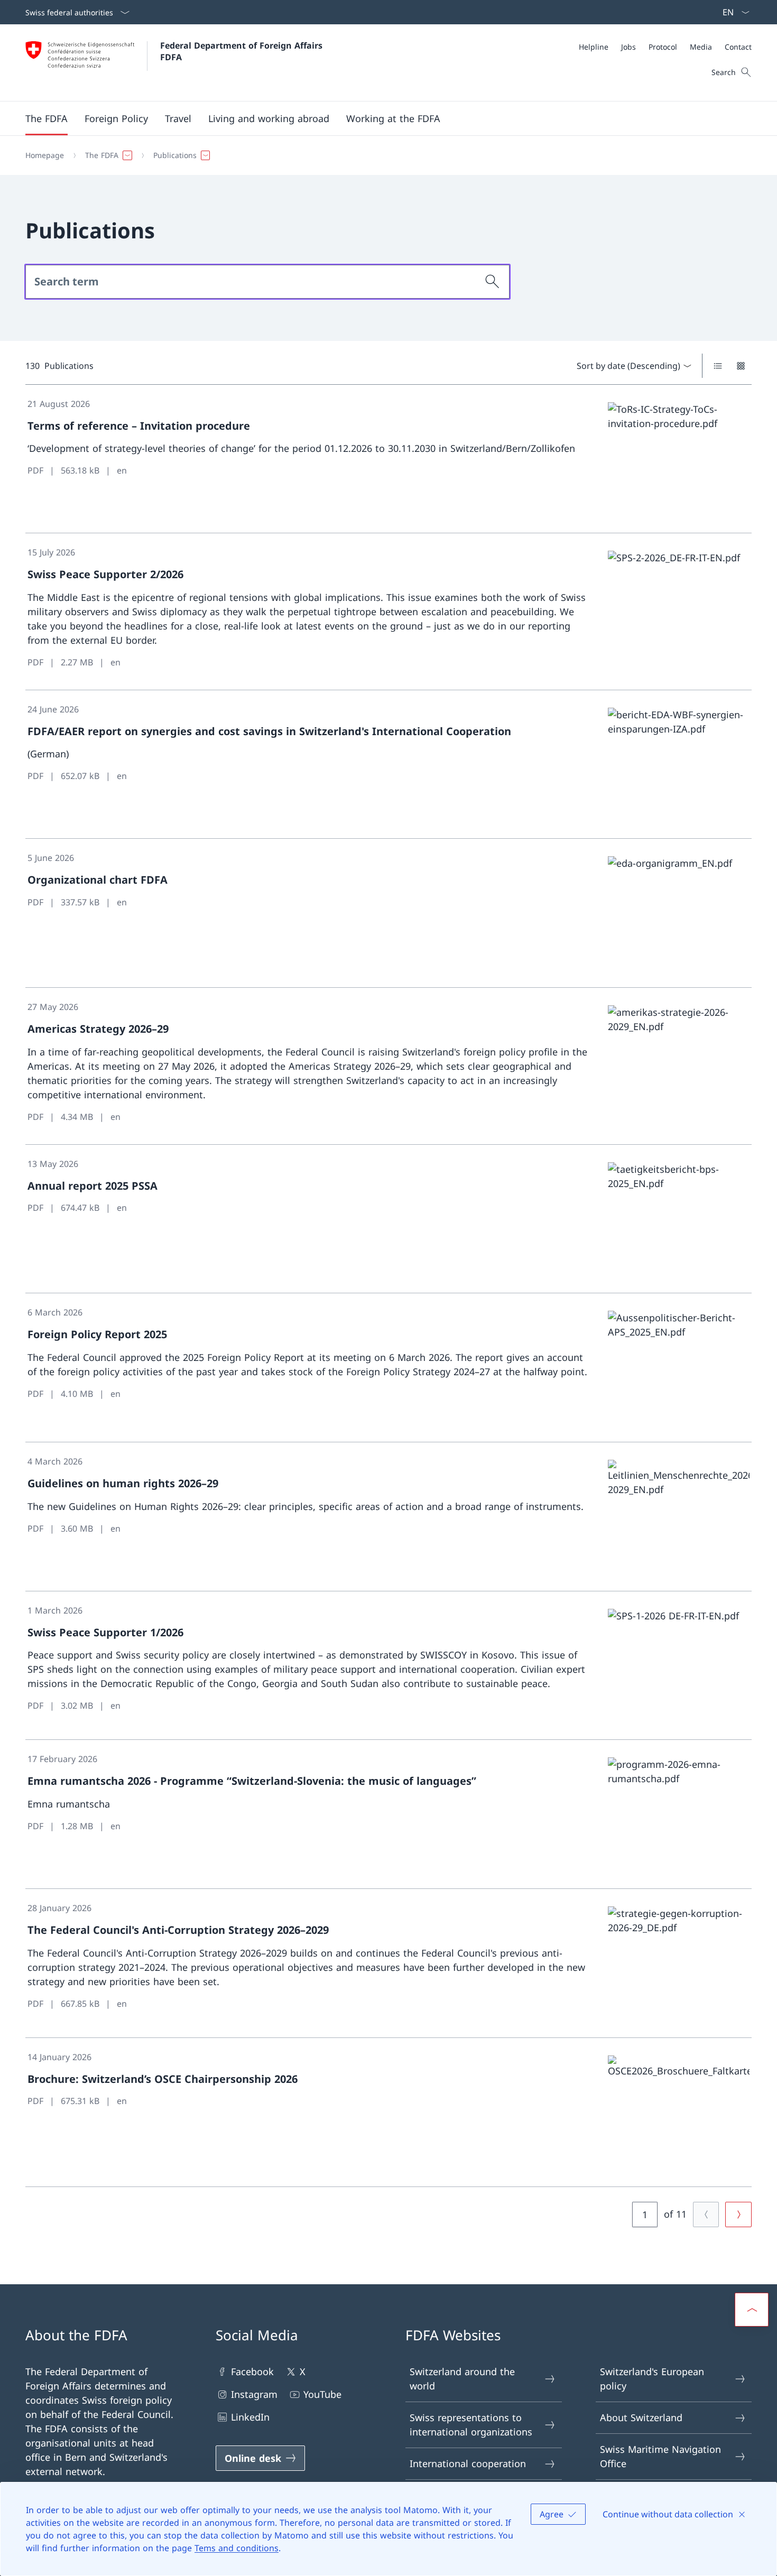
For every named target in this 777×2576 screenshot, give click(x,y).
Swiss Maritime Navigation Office (660, 2456)
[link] (388, 459)
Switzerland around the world (462, 2379)
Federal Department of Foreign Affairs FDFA (243, 51)
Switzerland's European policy (652, 2379)
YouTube (322, 2394)
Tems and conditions (237, 2548)
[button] (47, 118)
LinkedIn (250, 2417)
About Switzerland (641, 2417)
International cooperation (468, 2463)
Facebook (252, 2371)
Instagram (254, 2394)
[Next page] (738, 2214)
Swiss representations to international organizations (471, 2425)
